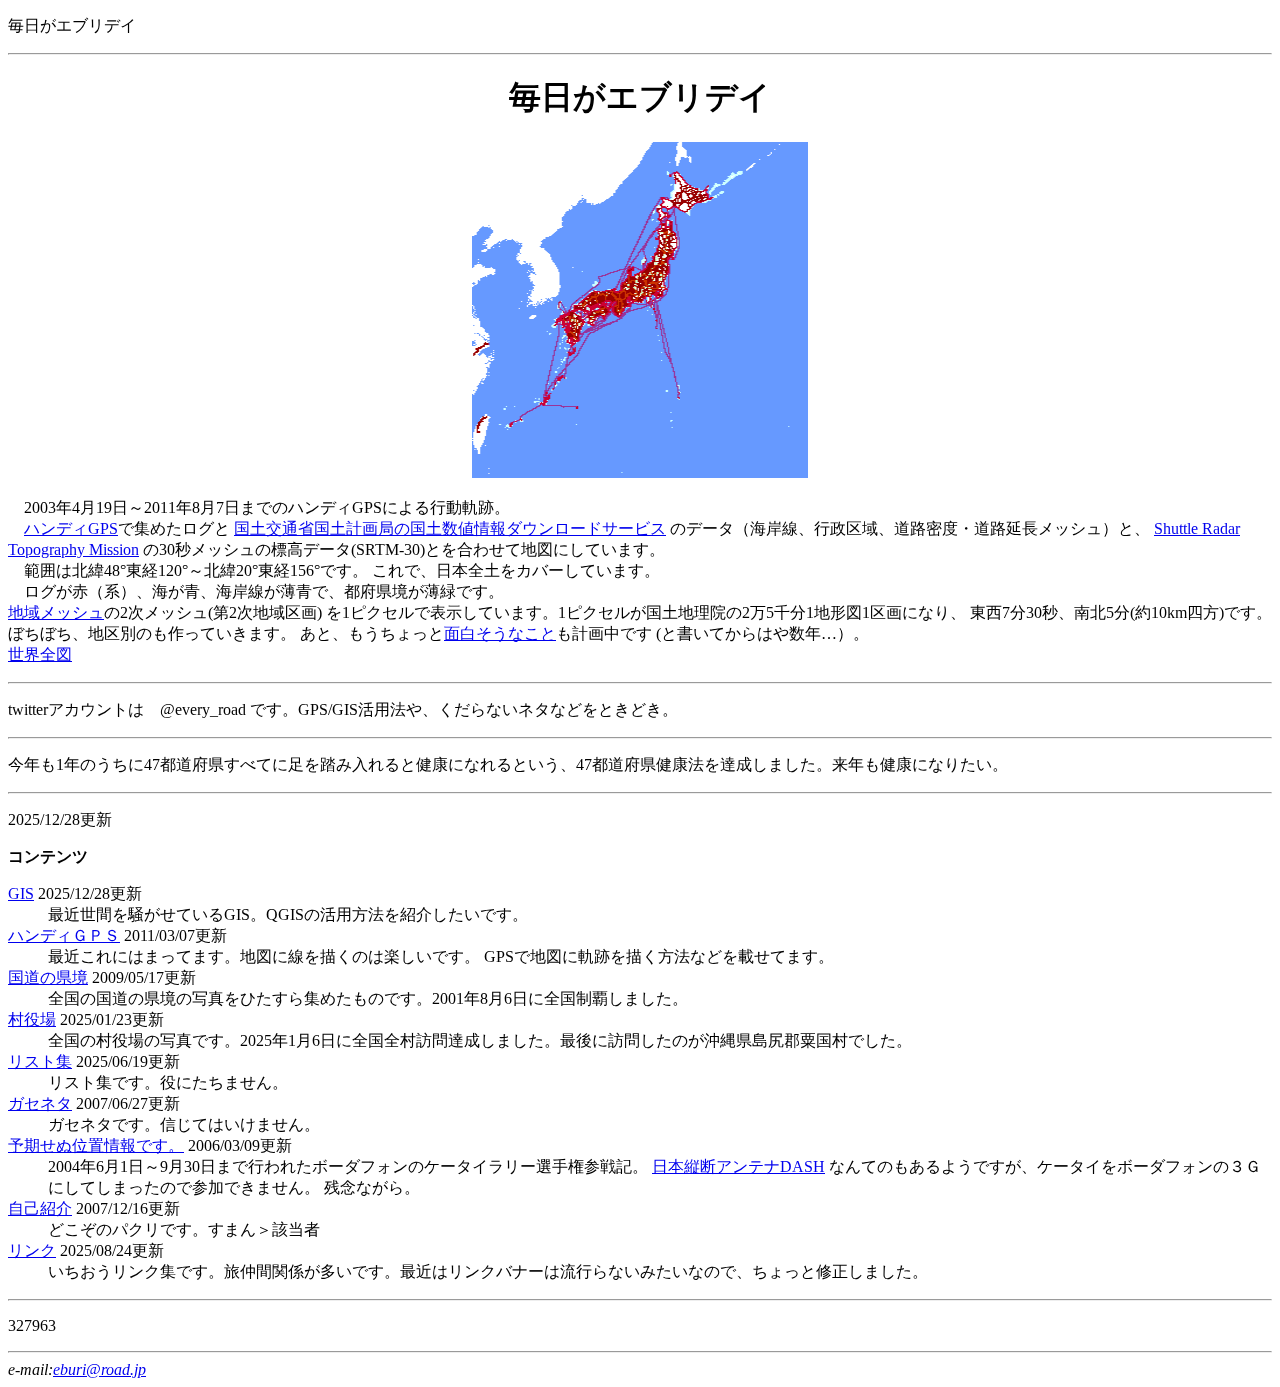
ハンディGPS (71, 528)
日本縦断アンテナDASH (738, 1166)
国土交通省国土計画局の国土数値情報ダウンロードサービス (450, 528)
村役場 (32, 1019)
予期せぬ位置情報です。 (96, 1145)
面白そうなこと (500, 633)
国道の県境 (48, 977)
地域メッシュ (56, 612)
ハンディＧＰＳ (64, 935)
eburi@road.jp (99, 1369)
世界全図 (40, 654)
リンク (32, 1250)
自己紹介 (40, 1208)
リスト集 (40, 1061)
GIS (21, 893)
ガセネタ (40, 1103)
